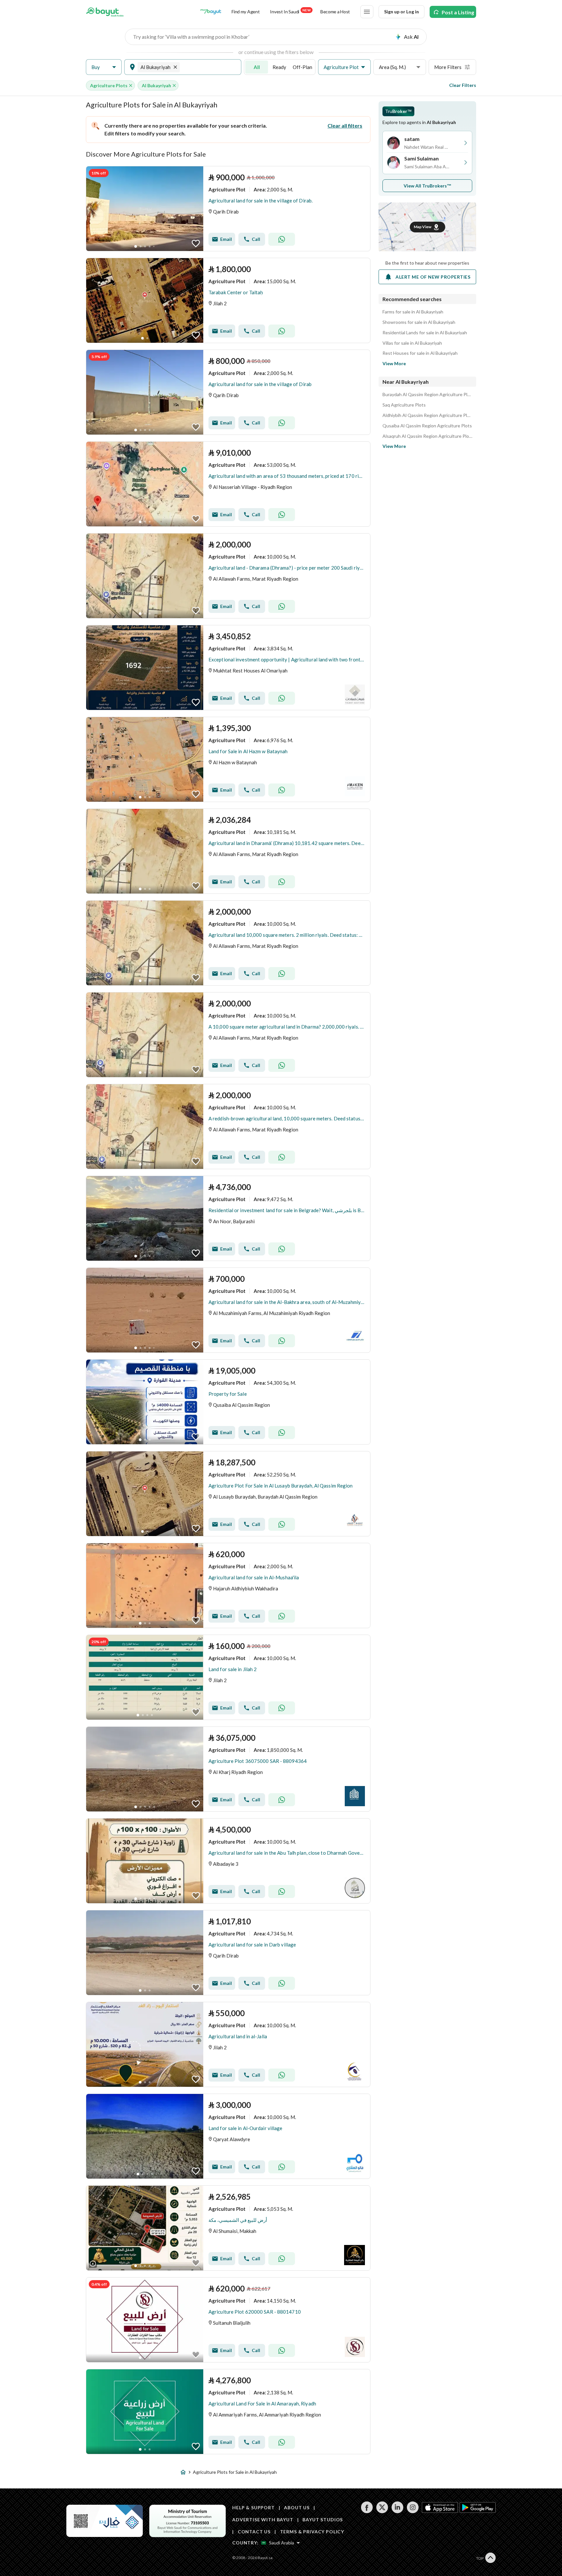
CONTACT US (254, 2532)
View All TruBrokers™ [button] (428, 186)
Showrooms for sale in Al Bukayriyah (419, 322)
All (257, 67)
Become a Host (335, 12)
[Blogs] (211, 12)
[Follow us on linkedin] (397, 2511)
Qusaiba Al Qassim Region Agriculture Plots (427, 426)
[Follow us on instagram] (413, 2511)
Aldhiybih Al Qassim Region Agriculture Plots (427, 415)
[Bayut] (105, 12)
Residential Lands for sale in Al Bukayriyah (425, 333)
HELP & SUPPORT (254, 2507)
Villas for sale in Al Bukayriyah (412, 343)
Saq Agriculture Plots (404, 405)
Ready (279, 67)
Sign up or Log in (401, 12)
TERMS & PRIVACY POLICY (312, 2532)
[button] (104, 67)
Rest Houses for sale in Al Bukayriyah (420, 353)
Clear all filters (345, 125)
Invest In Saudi (290, 11)
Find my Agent (246, 12)
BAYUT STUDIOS (323, 2520)
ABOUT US (297, 2507)
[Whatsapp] (282, 239)
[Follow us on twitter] (382, 2511)
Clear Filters (463, 85)
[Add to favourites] (196, 243)
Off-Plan (302, 67)
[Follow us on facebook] (367, 2511)
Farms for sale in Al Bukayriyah (413, 312)
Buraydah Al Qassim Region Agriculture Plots (427, 395)
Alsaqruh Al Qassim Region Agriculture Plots (427, 436)
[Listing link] (228, 209)
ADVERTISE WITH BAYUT (263, 2520)
